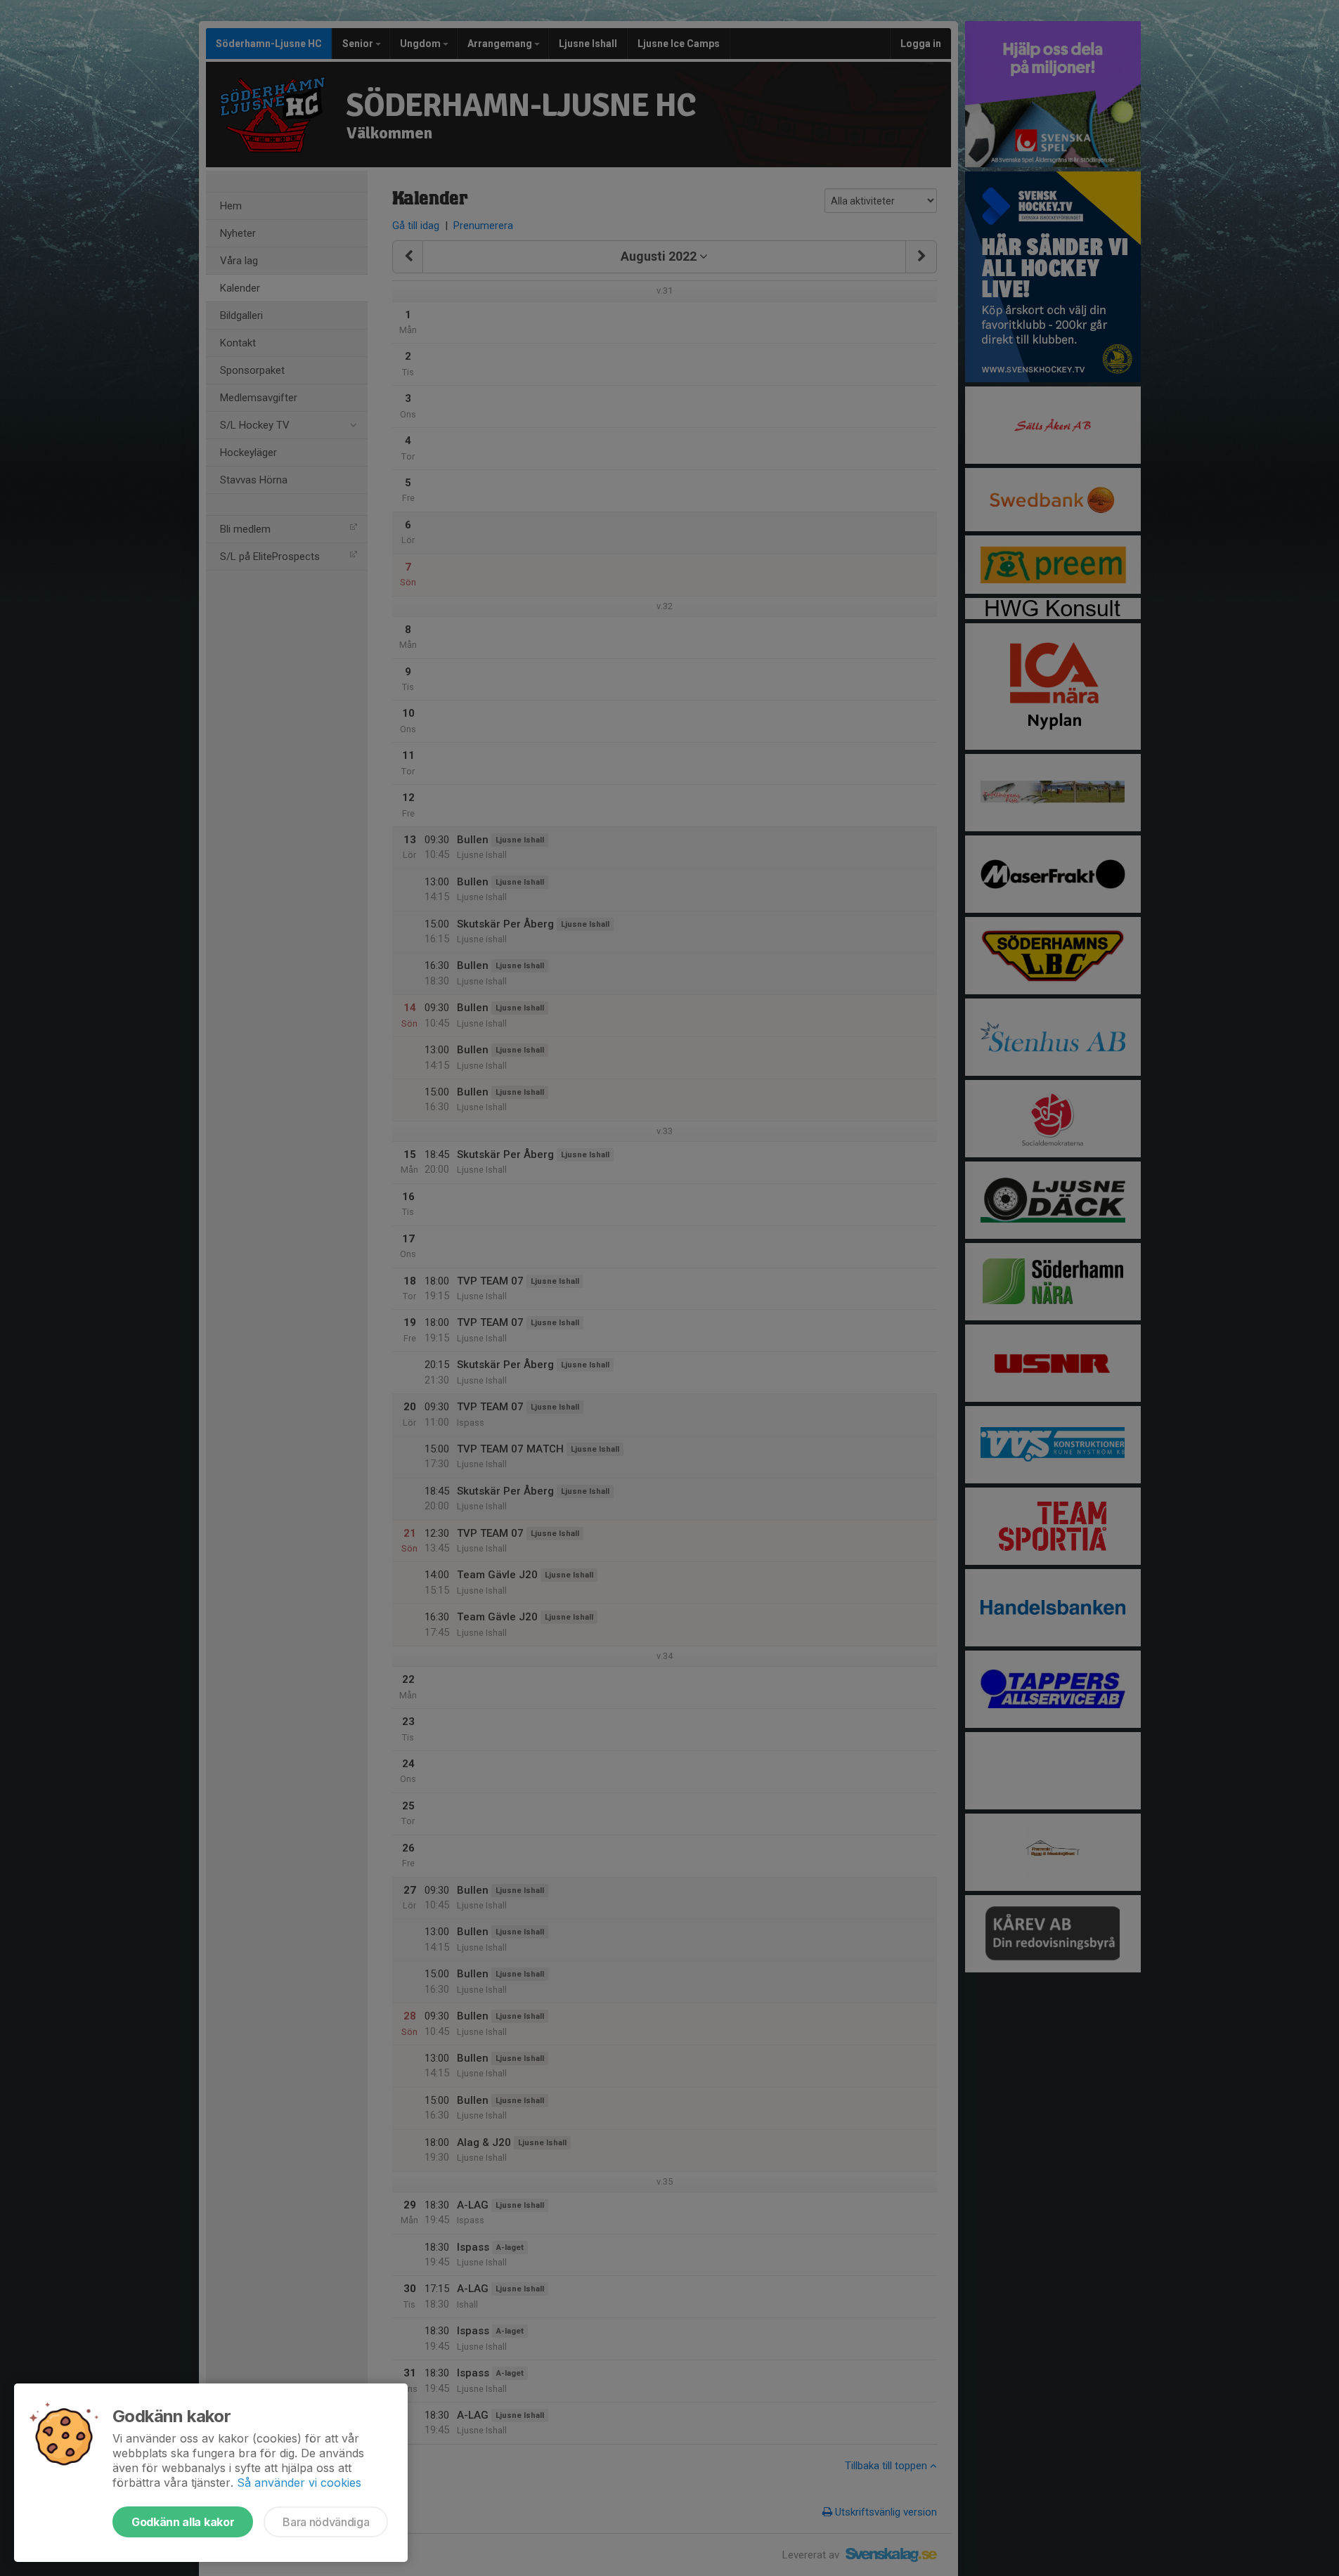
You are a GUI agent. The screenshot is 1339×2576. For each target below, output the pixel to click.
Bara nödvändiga (326, 2522)
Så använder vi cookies (299, 2483)
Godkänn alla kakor (183, 2522)
